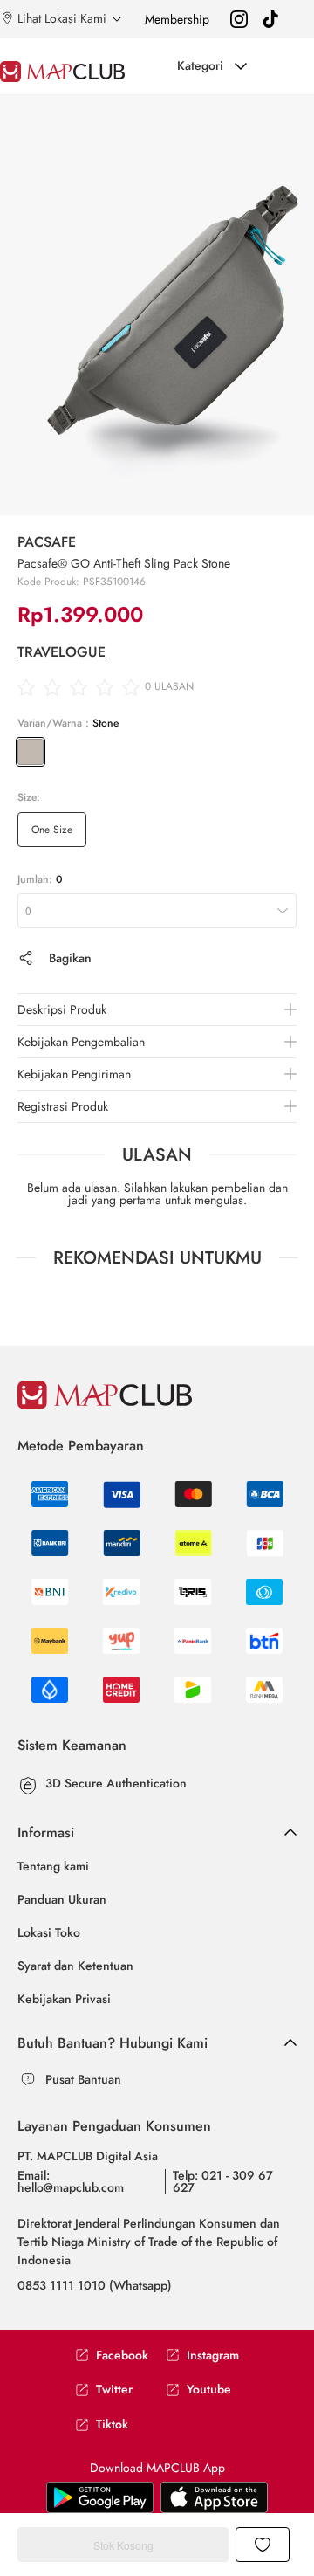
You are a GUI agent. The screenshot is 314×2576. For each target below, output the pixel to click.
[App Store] (100, 2497)
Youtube (209, 2390)
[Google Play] (214, 2497)
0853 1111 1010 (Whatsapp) (95, 2285)
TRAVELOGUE (61, 652)
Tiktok (112, 2424)
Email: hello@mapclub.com (71, 2181)
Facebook (122, 2356)
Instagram (213, 2356)
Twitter (114, 2390)
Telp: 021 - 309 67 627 (223, 2181)
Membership (177, 19)
